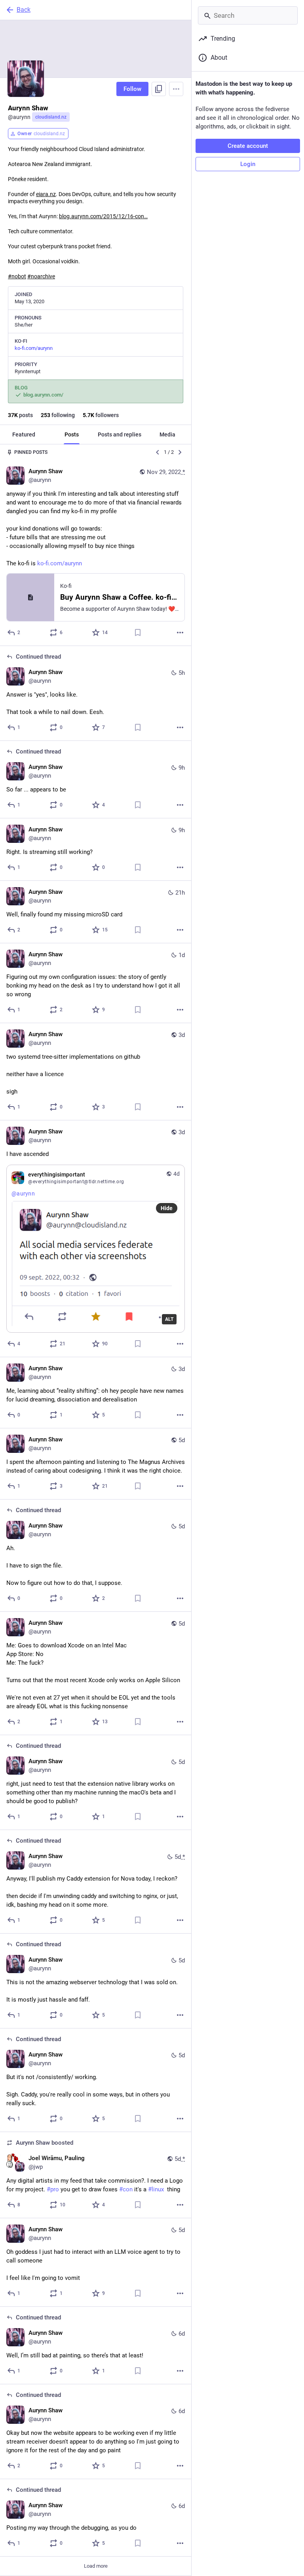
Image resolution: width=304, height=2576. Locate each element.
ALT (169, 1319)
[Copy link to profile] (159, 89)
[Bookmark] (138, 633)
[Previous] (158, 452)
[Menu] (176, 89)
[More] (180, 633)
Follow (132, 89)
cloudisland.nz (51, 117)
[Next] (180, 452)
